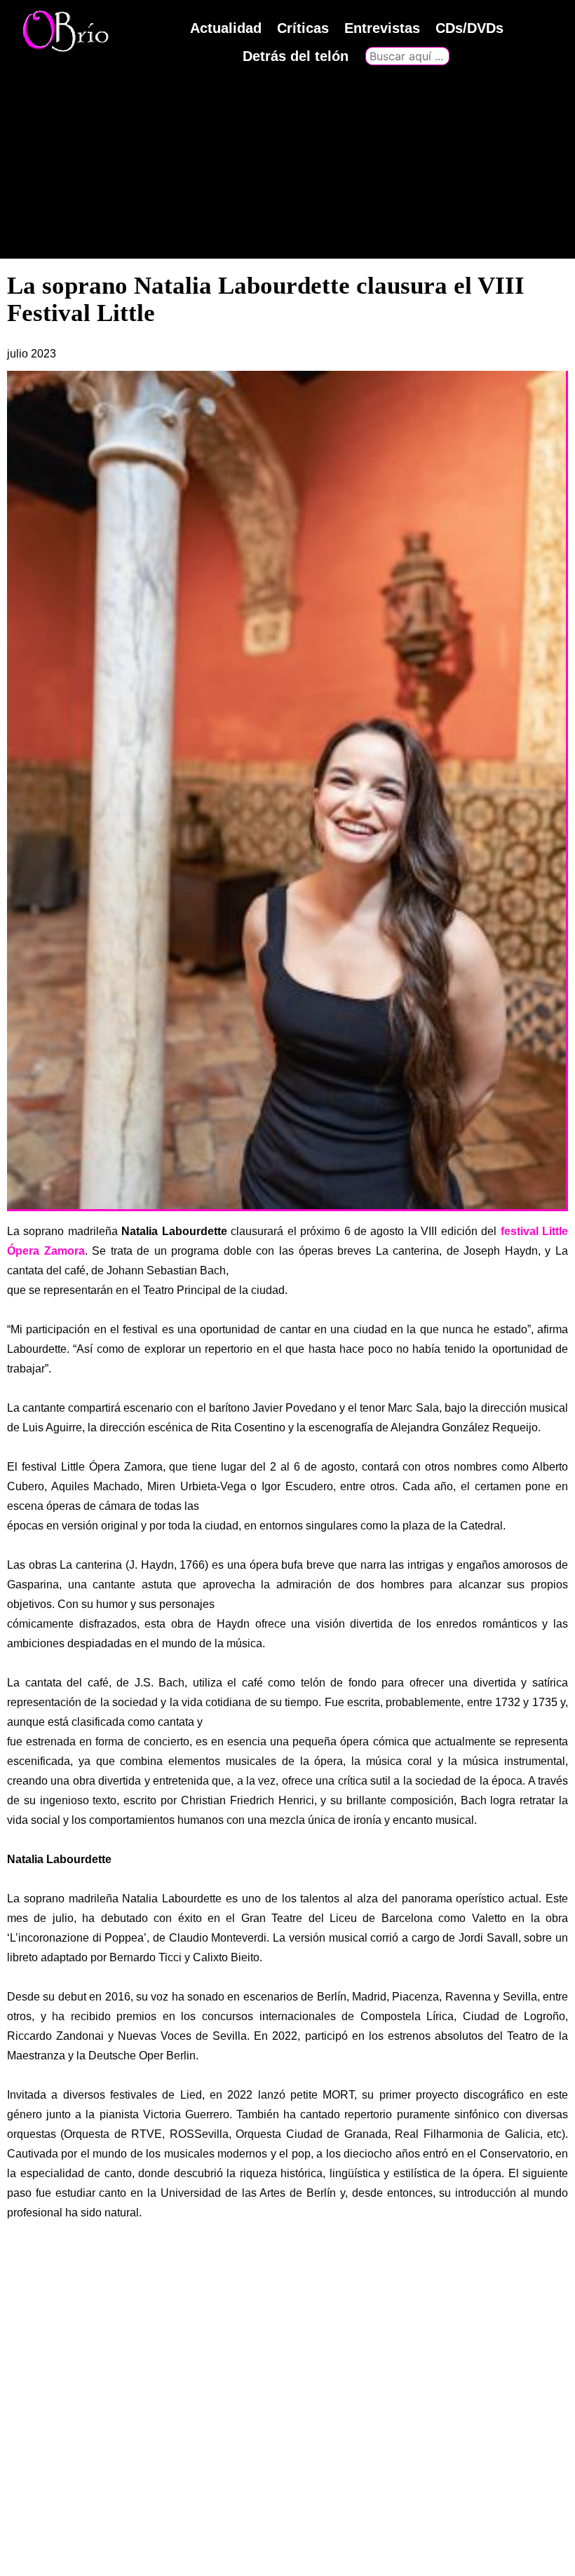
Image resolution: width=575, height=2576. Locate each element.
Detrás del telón (296, 56)
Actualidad (226, 28)
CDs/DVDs (469, 28)
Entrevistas (382, 28)
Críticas (303, 28)
